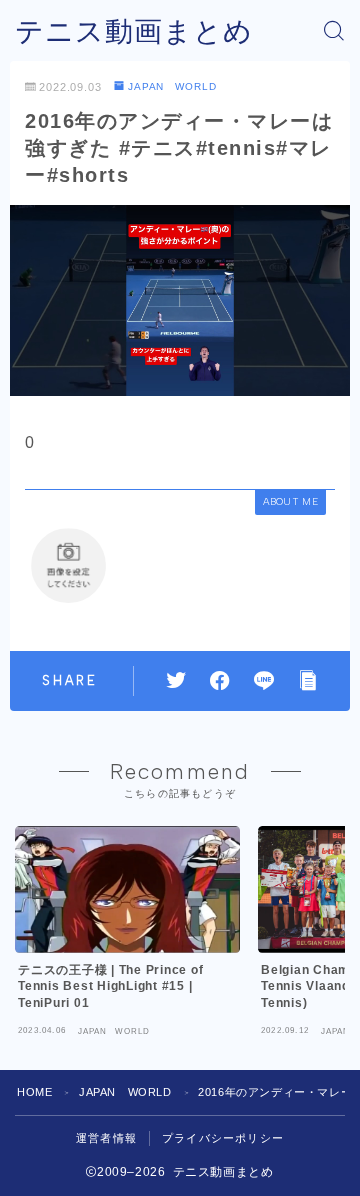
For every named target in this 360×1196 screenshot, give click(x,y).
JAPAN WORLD (172, 86)
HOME (34, 1092)
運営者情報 (106, 1138)
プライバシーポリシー (223, 1138)
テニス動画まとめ (134, 31)
